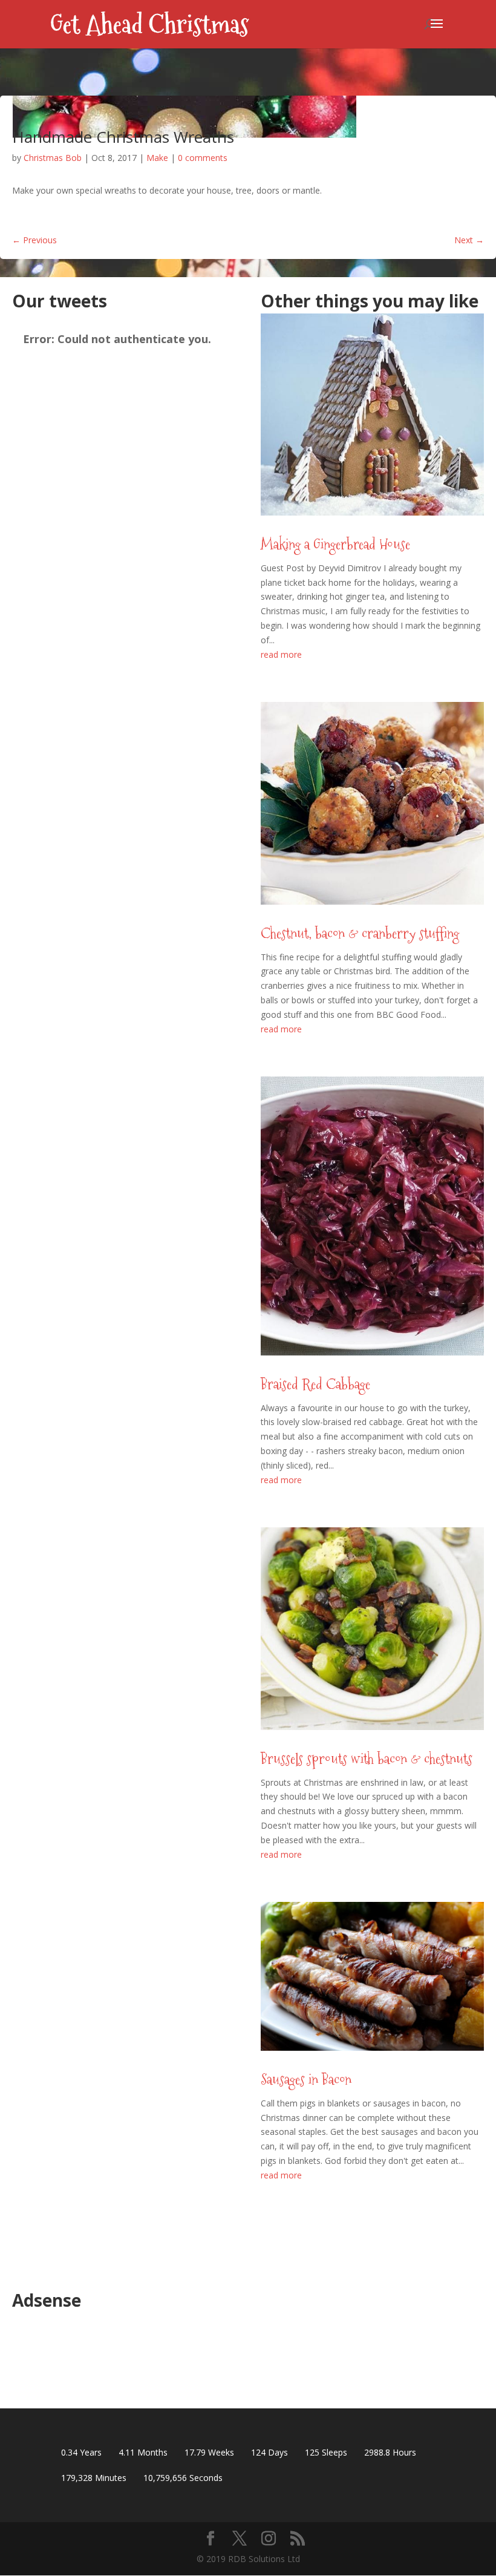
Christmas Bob (53, 158)
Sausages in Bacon (306, 2079)
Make (157, 158)
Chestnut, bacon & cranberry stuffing (360, 933)
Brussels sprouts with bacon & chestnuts (367, 1759)
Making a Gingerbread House (335, 544)
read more (281, 654)
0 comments (203, 158)
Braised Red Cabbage (315, 1384)
